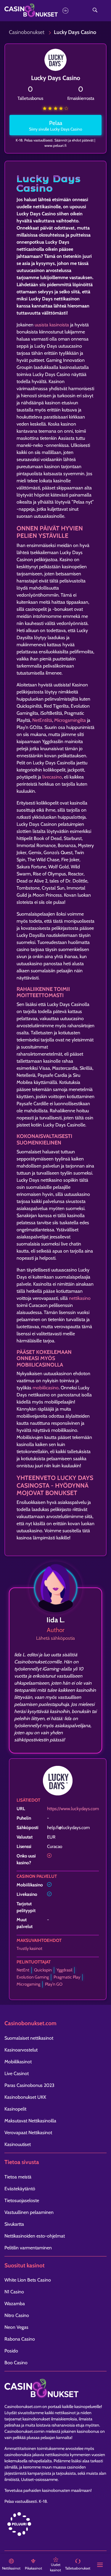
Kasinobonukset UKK (25, 2097)
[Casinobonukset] (41, 10)
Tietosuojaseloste (22, 2200)
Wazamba (15, 2304)
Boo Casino (16, 2363)
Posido (11, 2351)
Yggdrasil (64, 1970)
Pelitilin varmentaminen (28, 2248)
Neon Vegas (16, 2327)
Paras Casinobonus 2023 (29, 2085)
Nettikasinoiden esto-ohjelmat (35, 2236)
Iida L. (55, 1620)
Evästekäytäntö (20, 2189)
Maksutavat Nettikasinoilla (30, 2121)
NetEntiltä (42, 720)
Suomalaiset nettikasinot (29, 2038)
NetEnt (23, 1970)
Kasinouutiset (18, 2144)
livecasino (52, 777)
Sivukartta (14, 2224)
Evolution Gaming (33, 1977)
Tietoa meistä (18, 2177)
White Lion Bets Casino (28, 2280)
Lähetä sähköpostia (55, 1638)
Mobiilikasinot (18, 2062)
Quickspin (43, 1970)
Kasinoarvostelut (21, 2050)
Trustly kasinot (29, 1948)
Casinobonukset (27, 32)
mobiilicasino (46, 1388)
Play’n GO (54, 1984)
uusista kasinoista (52, 325)
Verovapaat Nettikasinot (28, 2133)
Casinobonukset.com (23, 2406)
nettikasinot (65, 2413)
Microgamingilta (70, 720)
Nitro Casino (17, 2315)
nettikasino (80, 1298)
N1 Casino (14, 2292)
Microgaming (28, 1984)
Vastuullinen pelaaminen (29, 2212)
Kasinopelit (15, 2109)
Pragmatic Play (67, 1977)
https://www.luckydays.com (73, 1809)
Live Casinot (17, 2073)
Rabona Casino (20, 2339)
